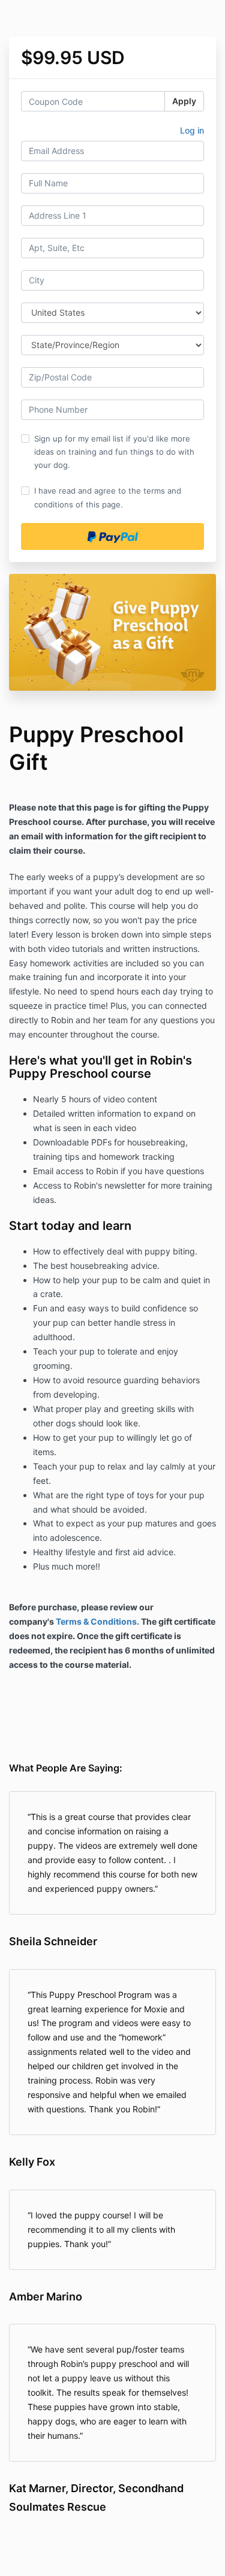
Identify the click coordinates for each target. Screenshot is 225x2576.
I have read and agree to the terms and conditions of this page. (108, 497)
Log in (192, 130)
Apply (184, 101)
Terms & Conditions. (97, 1621)
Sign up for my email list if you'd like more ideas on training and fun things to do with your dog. (114, 452)
